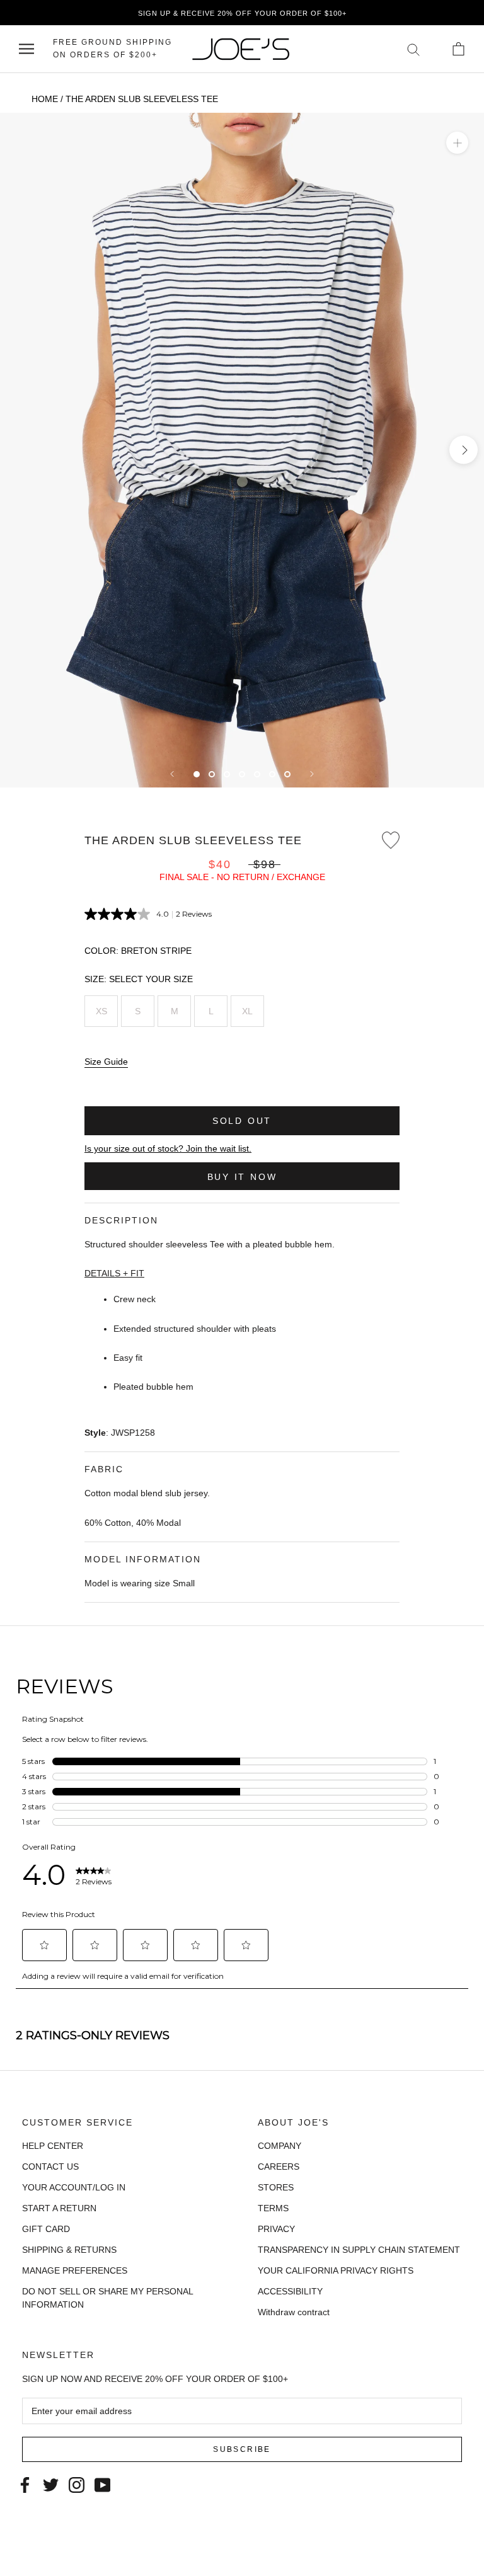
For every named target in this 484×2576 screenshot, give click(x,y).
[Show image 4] (242, 774)
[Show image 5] (257, 774)
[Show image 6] (272, 774)
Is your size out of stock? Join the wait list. (168, 1148)
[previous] (20, 450)
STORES (276, 2187)
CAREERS (279, 2167)
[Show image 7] (287, 774)
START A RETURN (59, 2208)
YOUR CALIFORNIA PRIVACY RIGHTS (336, 2270)
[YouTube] (102, 2484)
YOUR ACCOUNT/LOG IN (74, 2187)
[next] (464, 450)
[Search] (414, 49)
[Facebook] (25, 2484)
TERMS (273, 2208)
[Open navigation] (26, 49)
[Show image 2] (212, 774)
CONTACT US (50, 2167)
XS (101, 1011)
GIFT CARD (46, 2229)
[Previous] (172, 774)
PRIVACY (276, 2229)
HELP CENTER (53, 2146)
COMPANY (279, 2146)
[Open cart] (458, 49)
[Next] (312, 774)
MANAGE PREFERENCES (75, 2270)
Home (45, 99)
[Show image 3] (227, 774)
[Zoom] (457, 143)
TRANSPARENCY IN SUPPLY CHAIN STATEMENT (359, 2250)
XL (247, 1011)
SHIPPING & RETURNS (69, 2250)
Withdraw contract (294, 2312)
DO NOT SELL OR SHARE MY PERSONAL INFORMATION (107, 2298)
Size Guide (106, 1062)
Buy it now (242, 1177)
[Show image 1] (197, 774)
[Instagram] (77, 2484)
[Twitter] (51, 2484)
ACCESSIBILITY (290, 2291)
